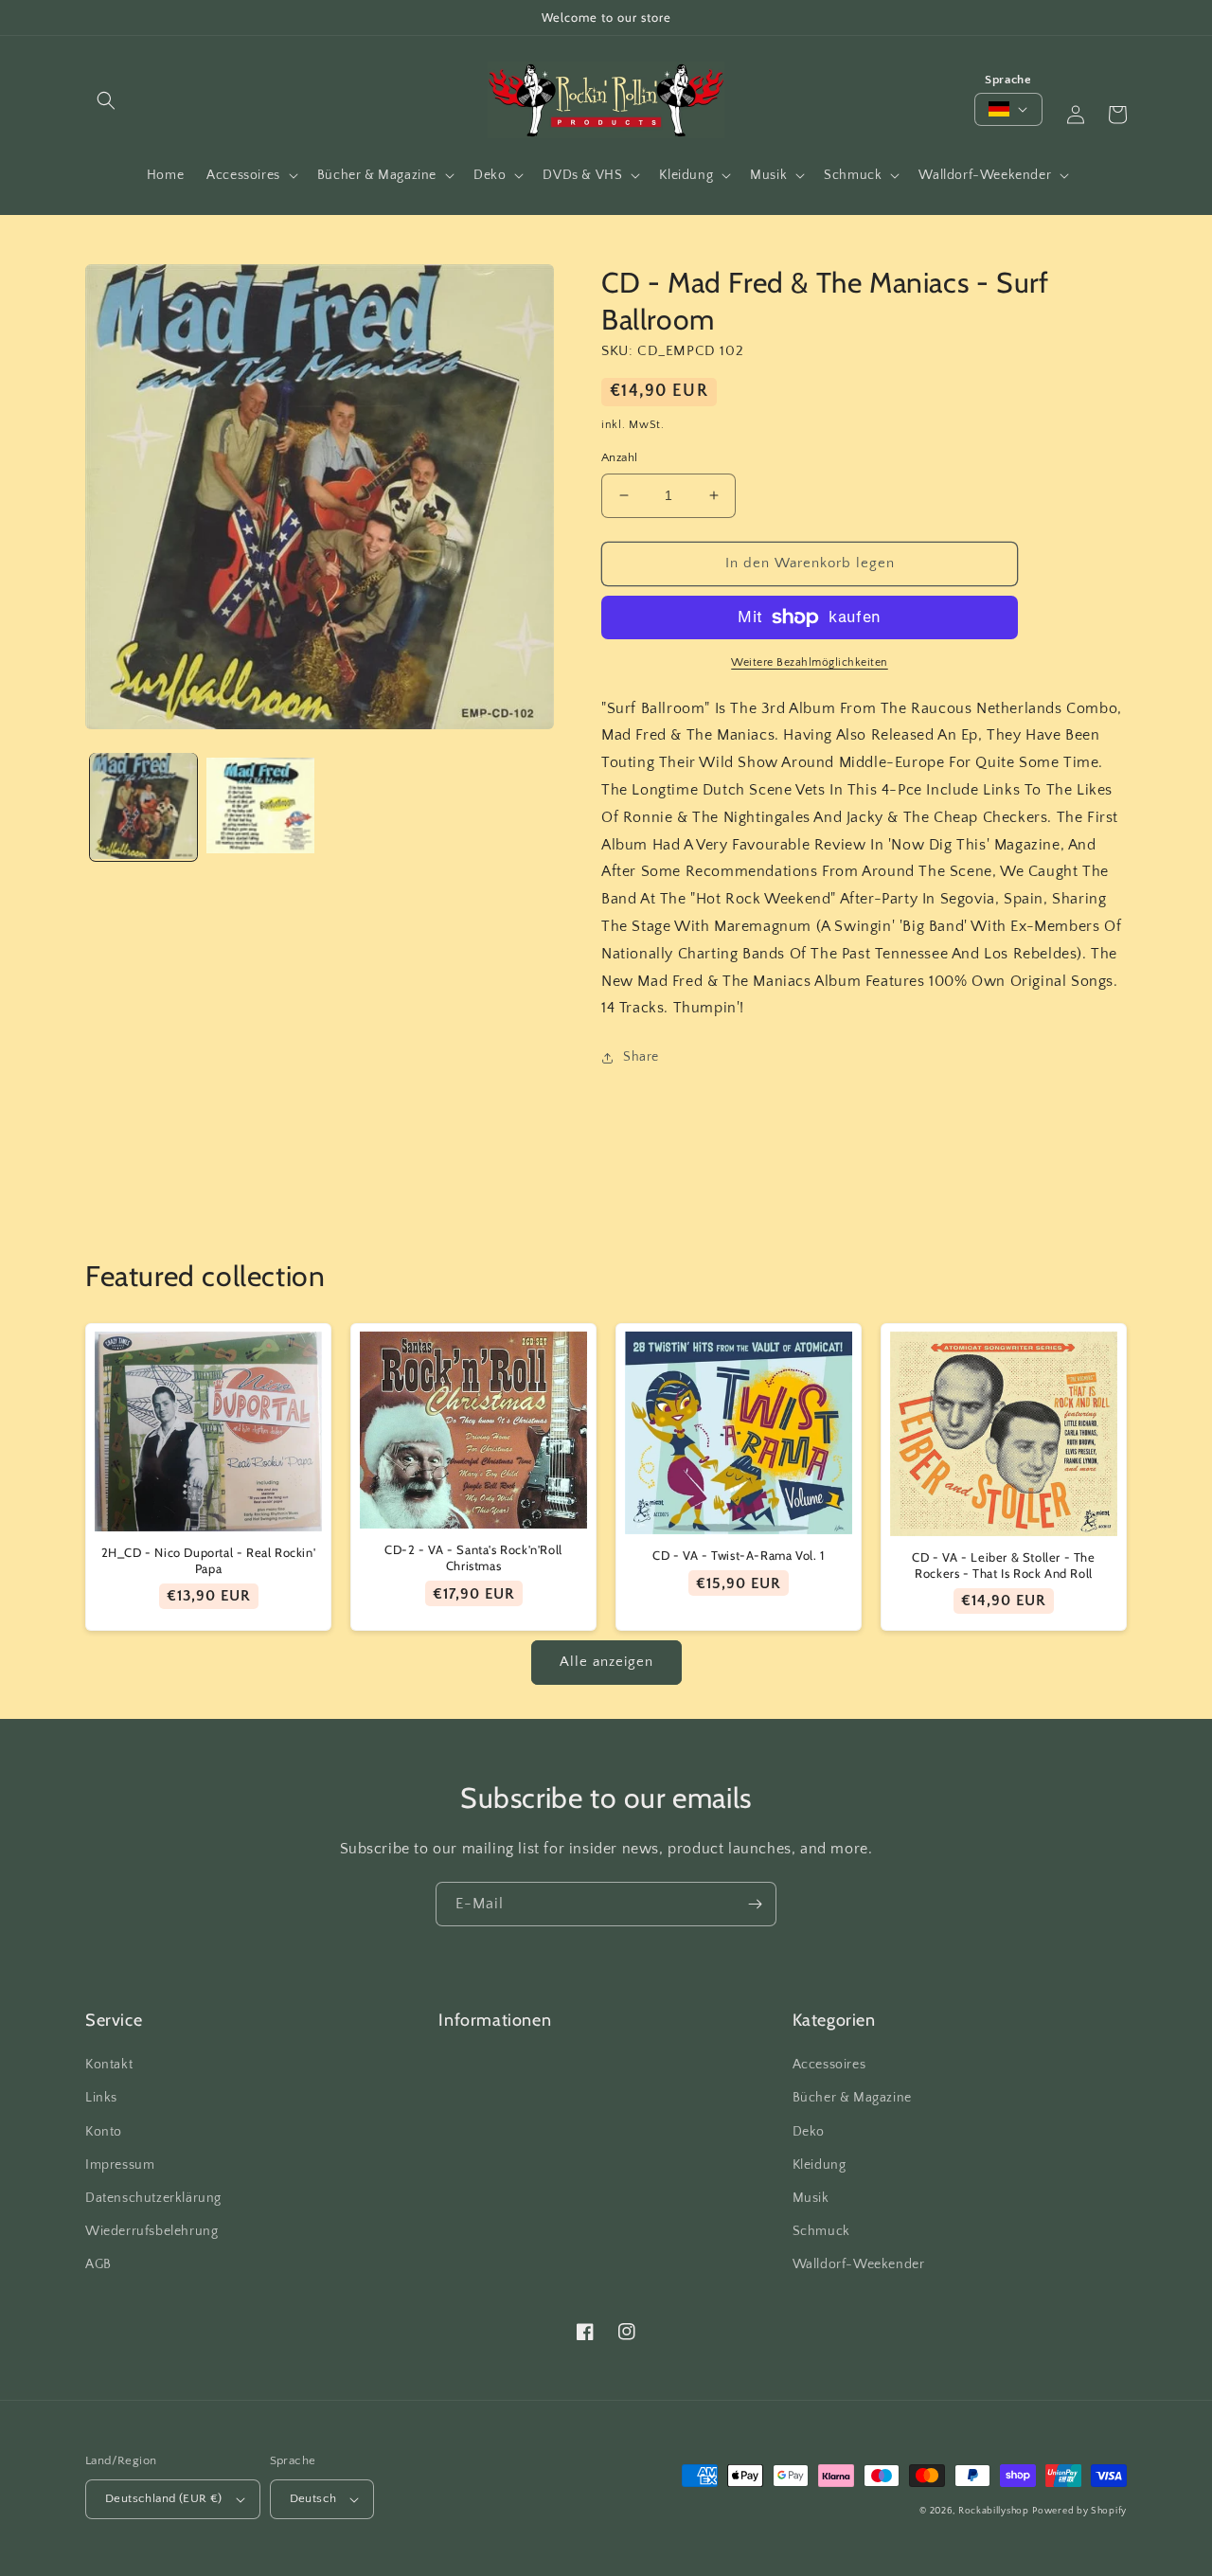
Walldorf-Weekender (859, 2264)
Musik (811, 2198)
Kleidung (820, 2165)
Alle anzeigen (606, 1662)
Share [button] (641, 1057)
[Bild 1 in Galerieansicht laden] (143, 806)
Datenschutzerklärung (153, 2198)
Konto (104, 2132)
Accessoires (829, 2065)
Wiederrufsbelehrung (151, 2231)
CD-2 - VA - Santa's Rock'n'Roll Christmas (473, 1557)
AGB (98, 2264)
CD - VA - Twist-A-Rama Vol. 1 (738, 1555)
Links (101, 2098)
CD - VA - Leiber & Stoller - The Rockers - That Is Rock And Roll (1003, 1565)
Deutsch (313, 2498)
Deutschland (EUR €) (164, 2498)
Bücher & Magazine (852, 2098)
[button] (106, 100)
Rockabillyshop (994, 2511)
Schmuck (821, 2231)
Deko (809, 2132)
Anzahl (619, 457)
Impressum (120, 2165)
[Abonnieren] (755, 1904)
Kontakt (109, 2065)
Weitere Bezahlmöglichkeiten (810, 662)
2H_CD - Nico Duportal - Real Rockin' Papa (209, 1560)
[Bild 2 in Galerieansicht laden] (260, 806)
